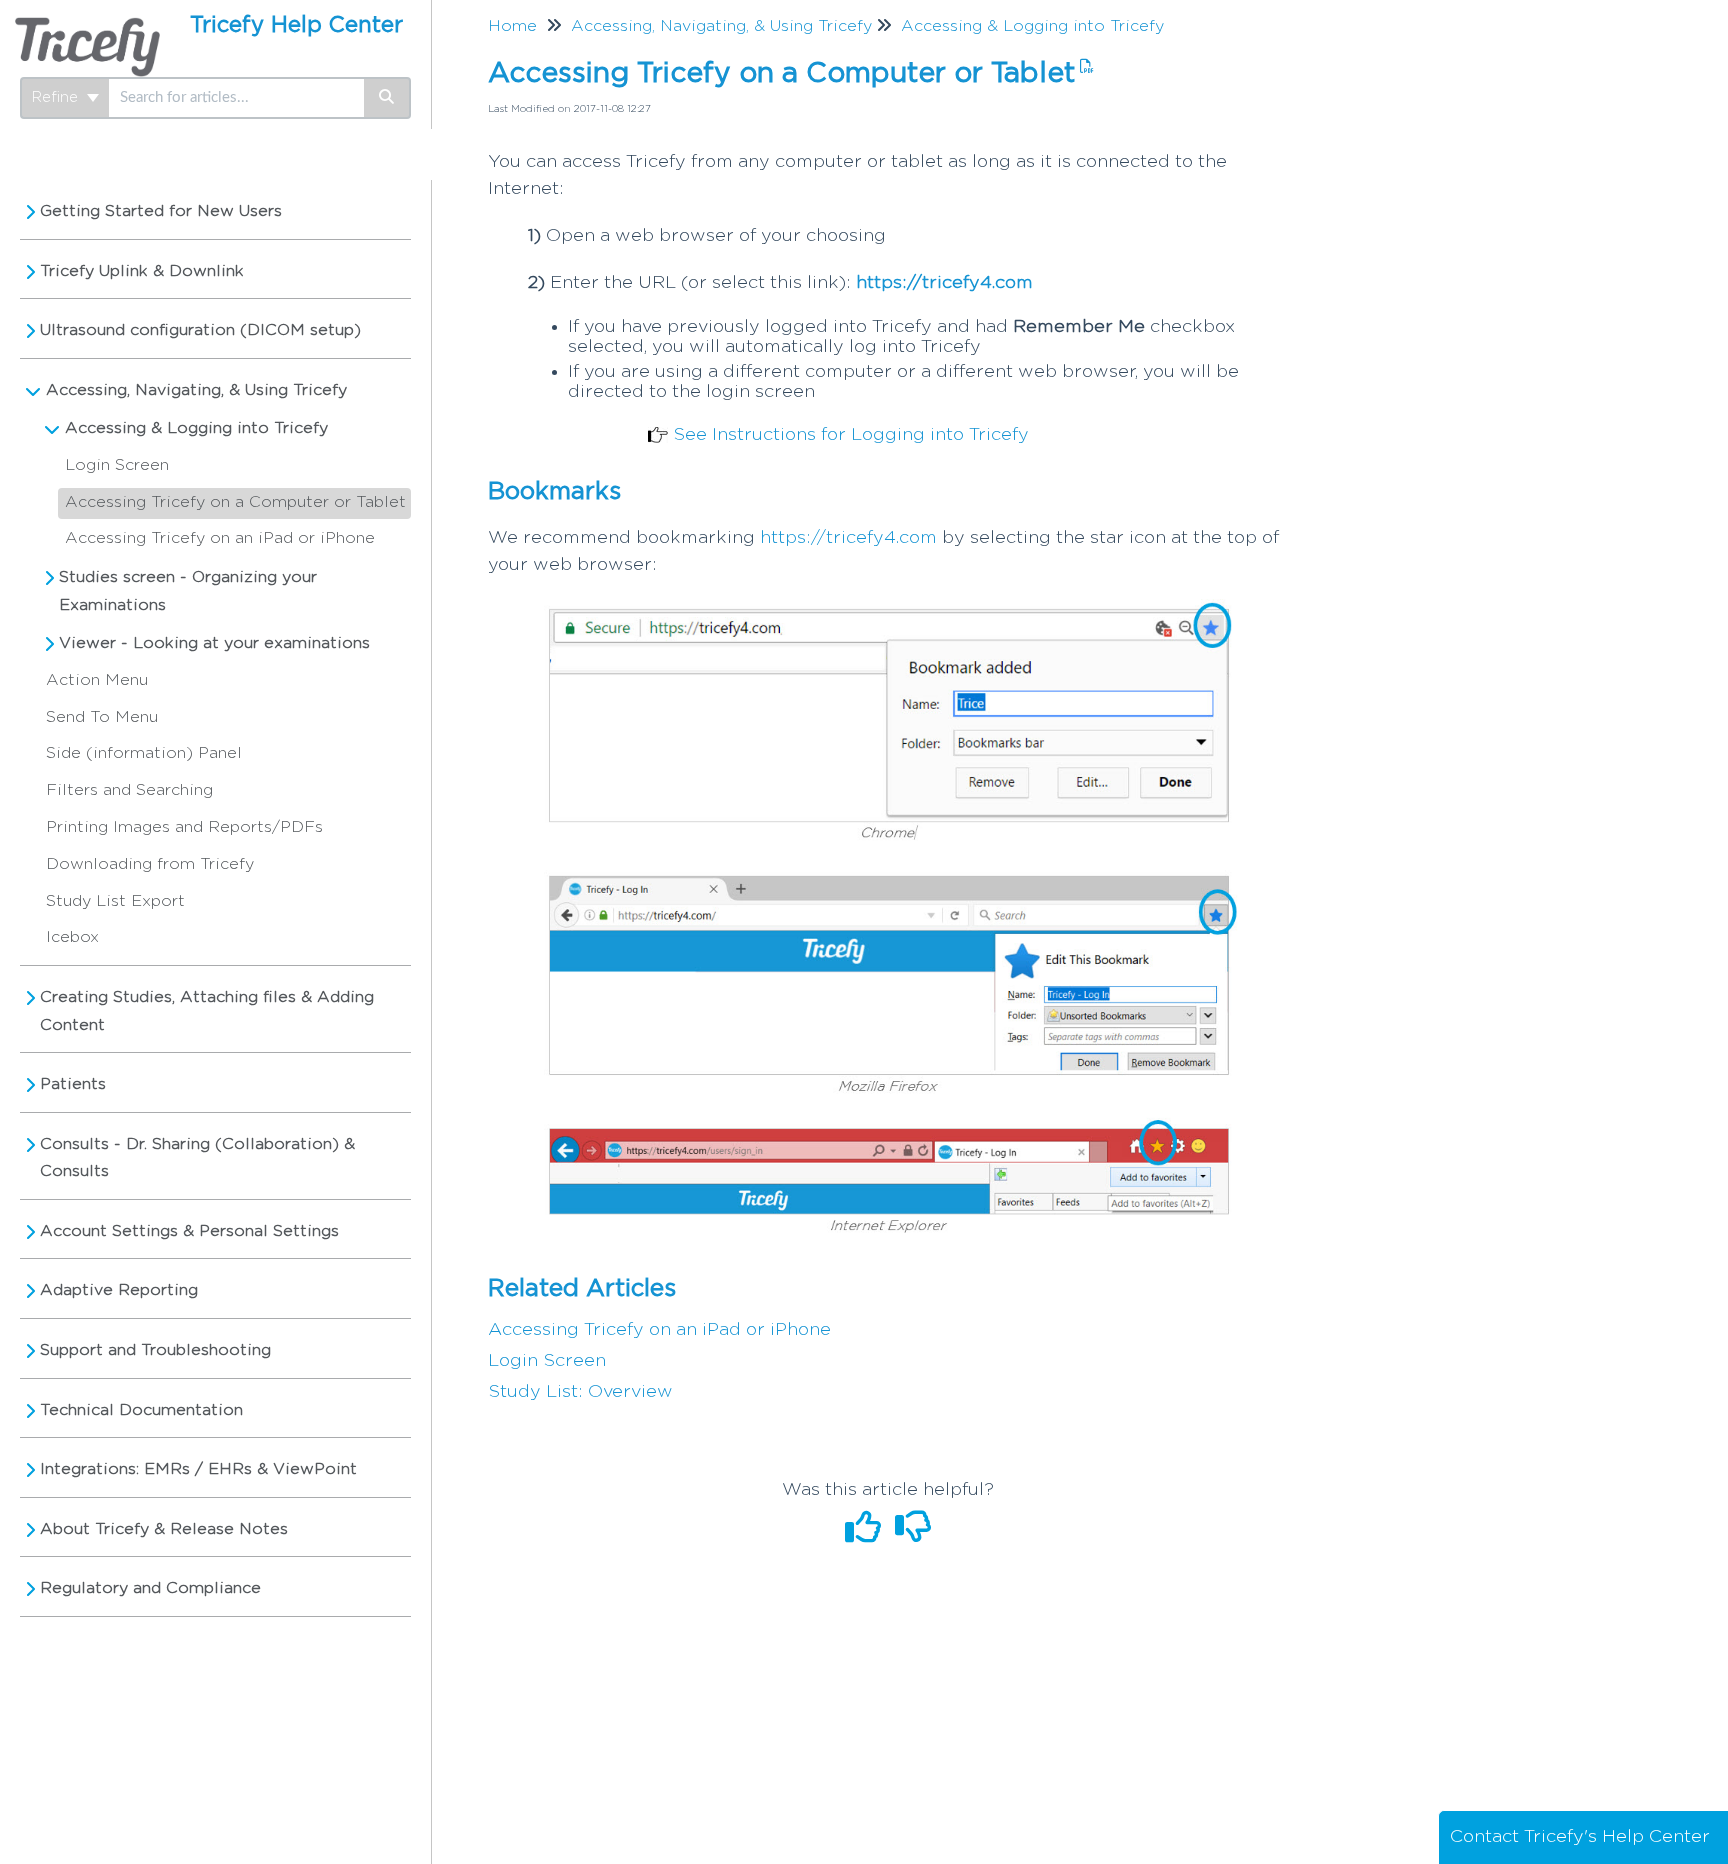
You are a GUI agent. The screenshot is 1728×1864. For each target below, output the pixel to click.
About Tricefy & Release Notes (164, 1529)
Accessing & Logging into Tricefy (196, 428)
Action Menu (97, 680)
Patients (73, 1084)
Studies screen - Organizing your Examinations (188, 591)
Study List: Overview (580, 1392)
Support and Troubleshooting (155, 1350)
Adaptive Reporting (119, 1290)
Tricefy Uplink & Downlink (142, 271)
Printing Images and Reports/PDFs (184, 827)
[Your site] (87, 26)
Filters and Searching (129, 790)
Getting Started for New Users (161, 211)
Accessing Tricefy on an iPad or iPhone (220, 538)
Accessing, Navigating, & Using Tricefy (196, 390)
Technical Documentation (141, 1410)
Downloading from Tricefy (150, 864)
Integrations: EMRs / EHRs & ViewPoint (198, 1469)
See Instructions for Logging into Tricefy (851, 435)
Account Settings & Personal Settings (189, 1231)
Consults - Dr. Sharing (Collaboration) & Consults (197, 1158)
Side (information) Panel (144, 753)
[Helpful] (866, 1535)
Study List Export (115, 901)
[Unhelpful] (913, 1535)
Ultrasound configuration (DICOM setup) (200, 330)
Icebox (72, 937)
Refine (57, 97)
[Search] (387, 98)
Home (512, 26)
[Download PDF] (1084, 67)
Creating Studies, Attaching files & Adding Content (207, 1011)
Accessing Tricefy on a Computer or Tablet (235, 502)
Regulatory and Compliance (150, 1588)
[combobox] (236, 98)
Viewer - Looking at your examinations (214, 643)
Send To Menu (102, 717)
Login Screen (117, 465)
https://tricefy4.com (944, 283)
